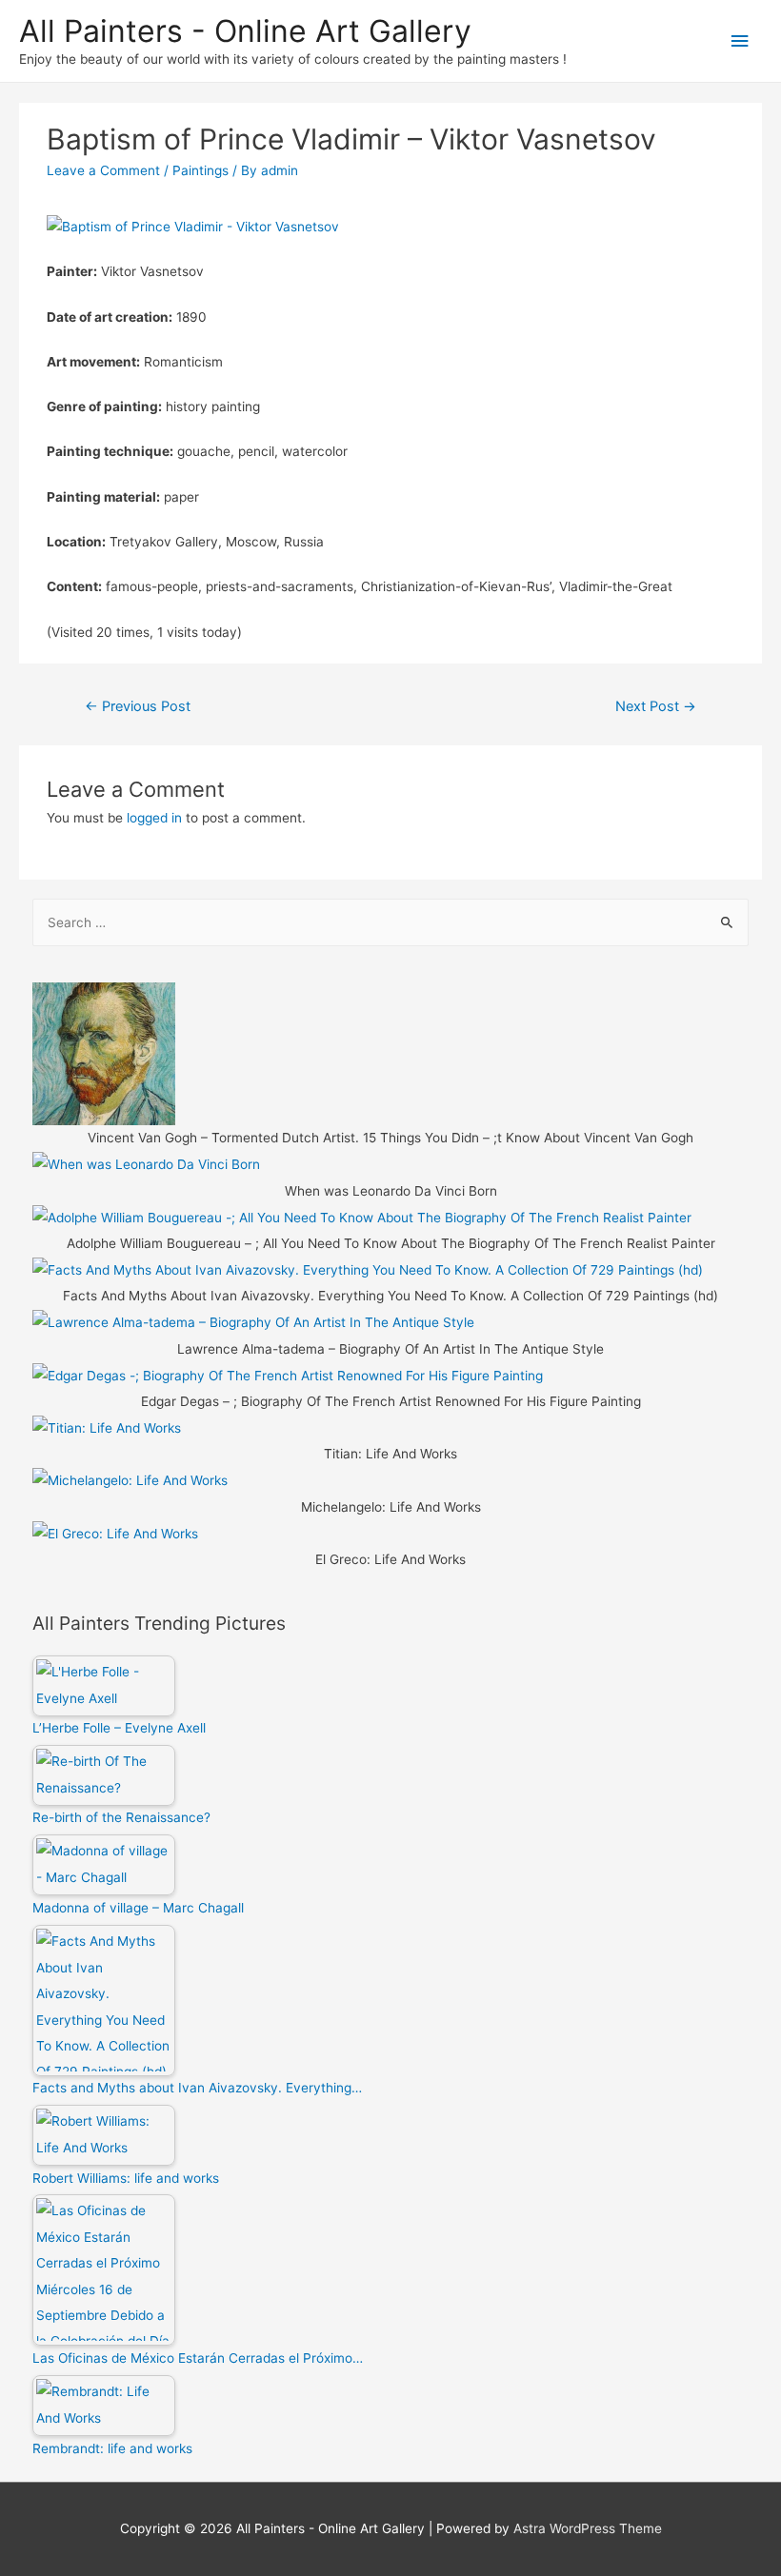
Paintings (200, 170)
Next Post (656, 706)
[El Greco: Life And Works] (115, 1533)
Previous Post (138, 706)
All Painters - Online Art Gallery (245, 31)
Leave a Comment (103, 170)
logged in (154, 818)
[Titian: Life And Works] (107, 1427)
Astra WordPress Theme (588, 2528)
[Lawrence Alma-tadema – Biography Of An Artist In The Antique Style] (253, 1322)
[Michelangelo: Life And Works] (130, 1480)
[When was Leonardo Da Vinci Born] (146, 1164)
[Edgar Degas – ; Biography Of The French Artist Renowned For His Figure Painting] (288, 1375)
